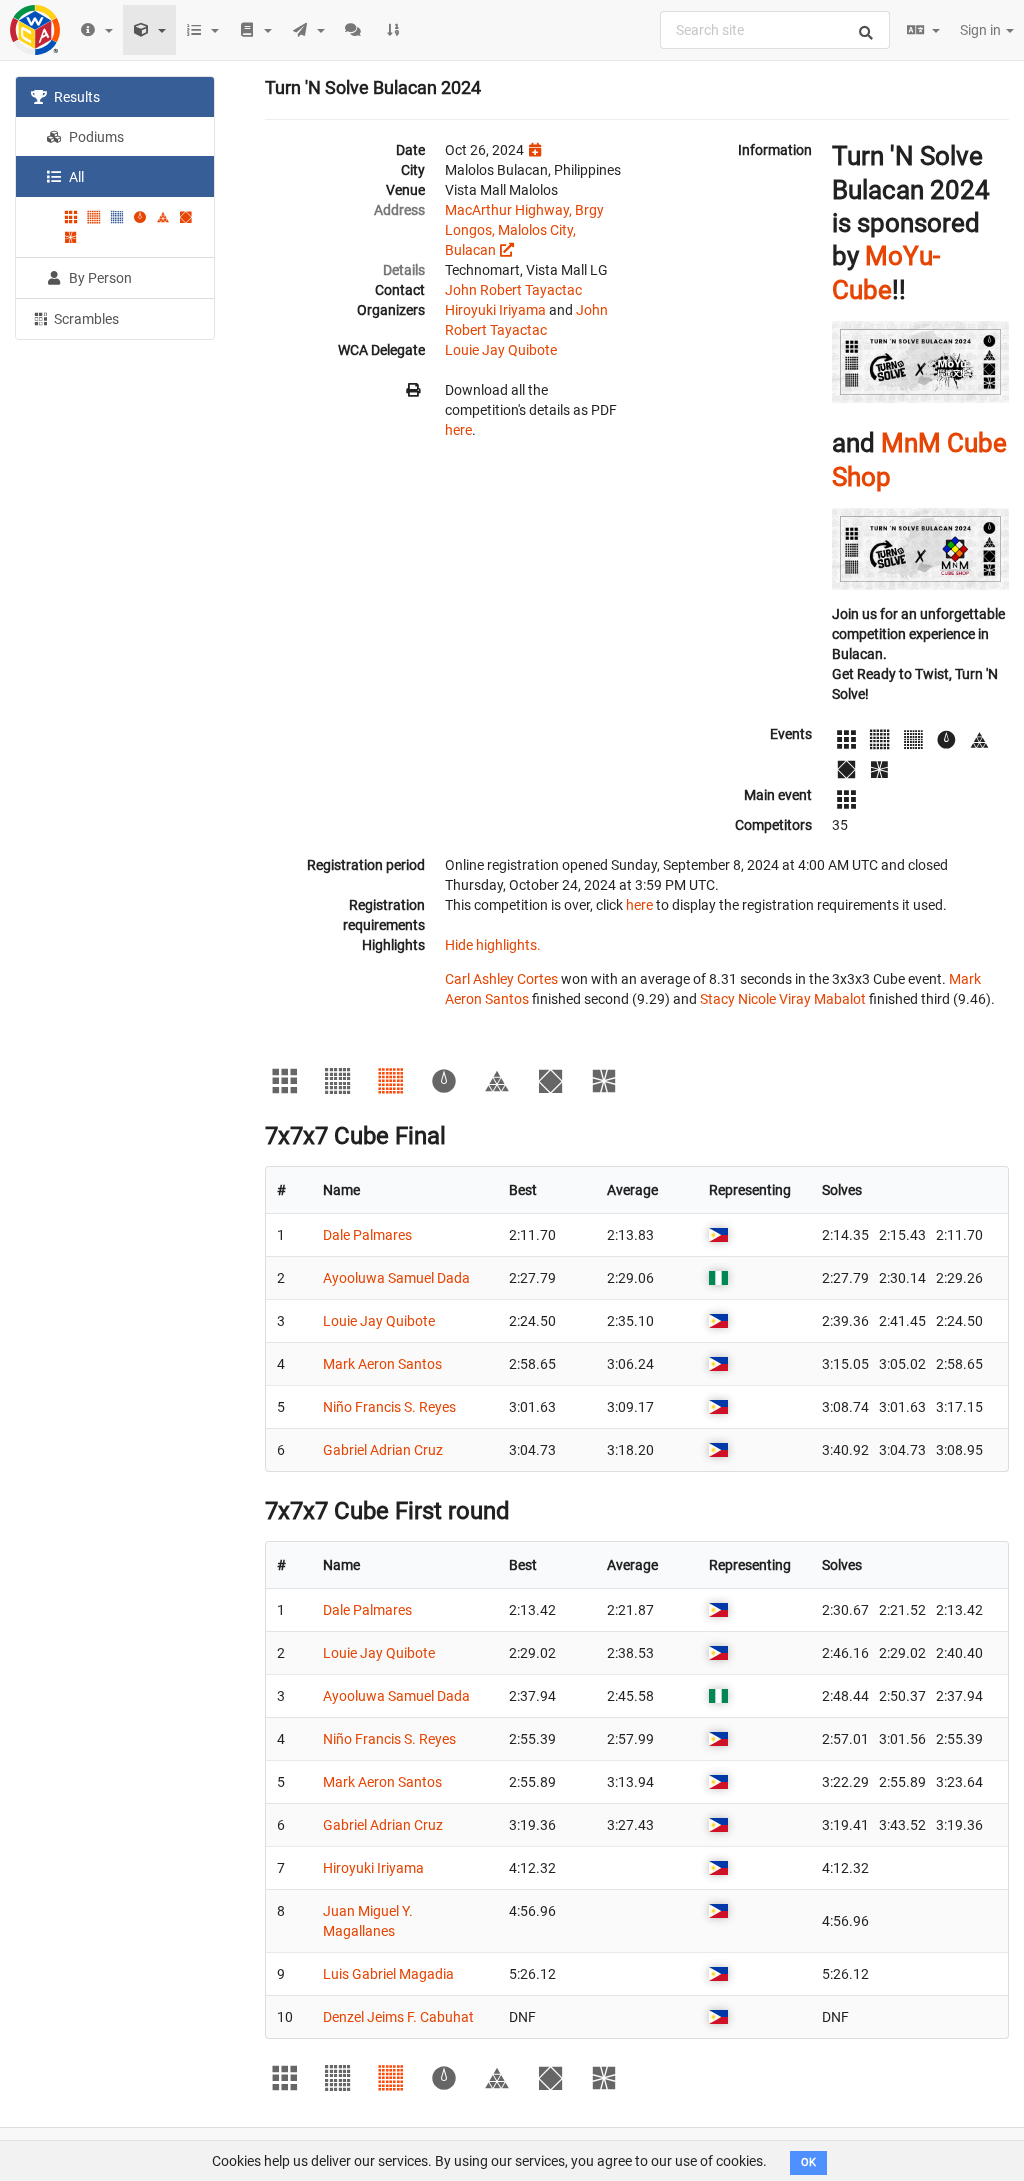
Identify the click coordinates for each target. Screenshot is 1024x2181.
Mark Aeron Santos (382, 1364)
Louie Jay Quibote (501, 350)
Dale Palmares (367, 1235)
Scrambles (85, 319)
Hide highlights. (493, 945)
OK (808, 2162)
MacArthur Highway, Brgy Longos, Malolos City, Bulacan (524, 230)
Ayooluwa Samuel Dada (396, 1278)
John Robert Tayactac (513, 290)
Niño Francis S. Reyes (389, 1407)
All (75, 177)
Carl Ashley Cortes (501, 979)
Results (75, 97)
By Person (99, 278)
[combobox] (775, 30)
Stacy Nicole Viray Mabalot (783, 999)
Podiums (95, 137)
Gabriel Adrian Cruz (383, 1450)
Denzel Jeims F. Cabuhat (398, 2017)
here (458, 430)
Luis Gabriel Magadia (388, 1974)
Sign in (982, 30)
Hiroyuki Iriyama (495, 310)
